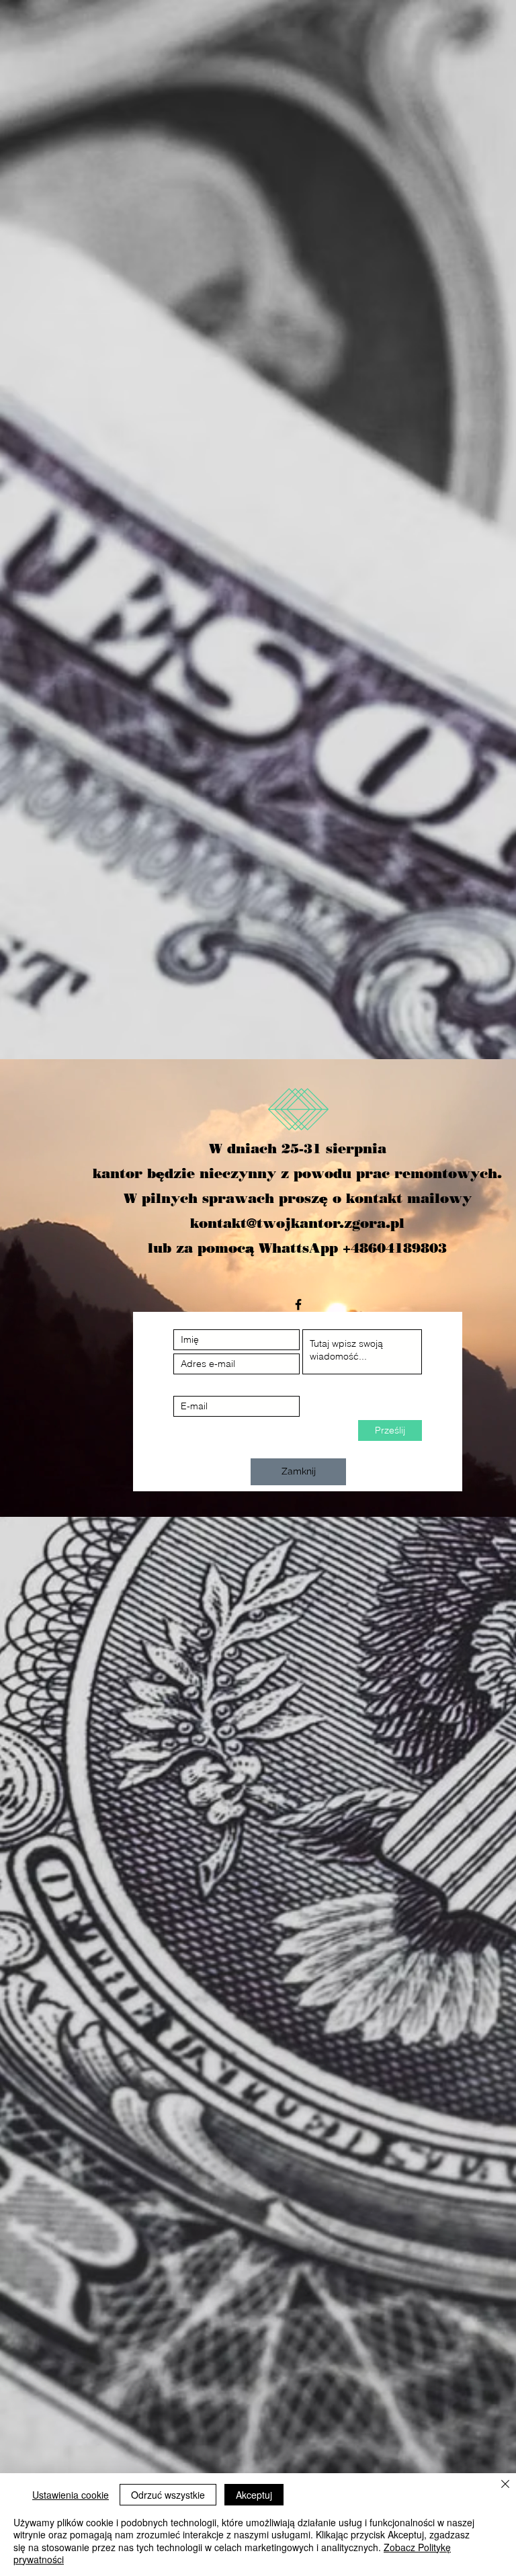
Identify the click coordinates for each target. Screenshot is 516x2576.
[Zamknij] (505, 2485)
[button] (298, 1472)
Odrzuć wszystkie (168, 2495)
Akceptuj (254, 2495)
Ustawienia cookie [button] (71, 2495)
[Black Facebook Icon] (298, 1304)
